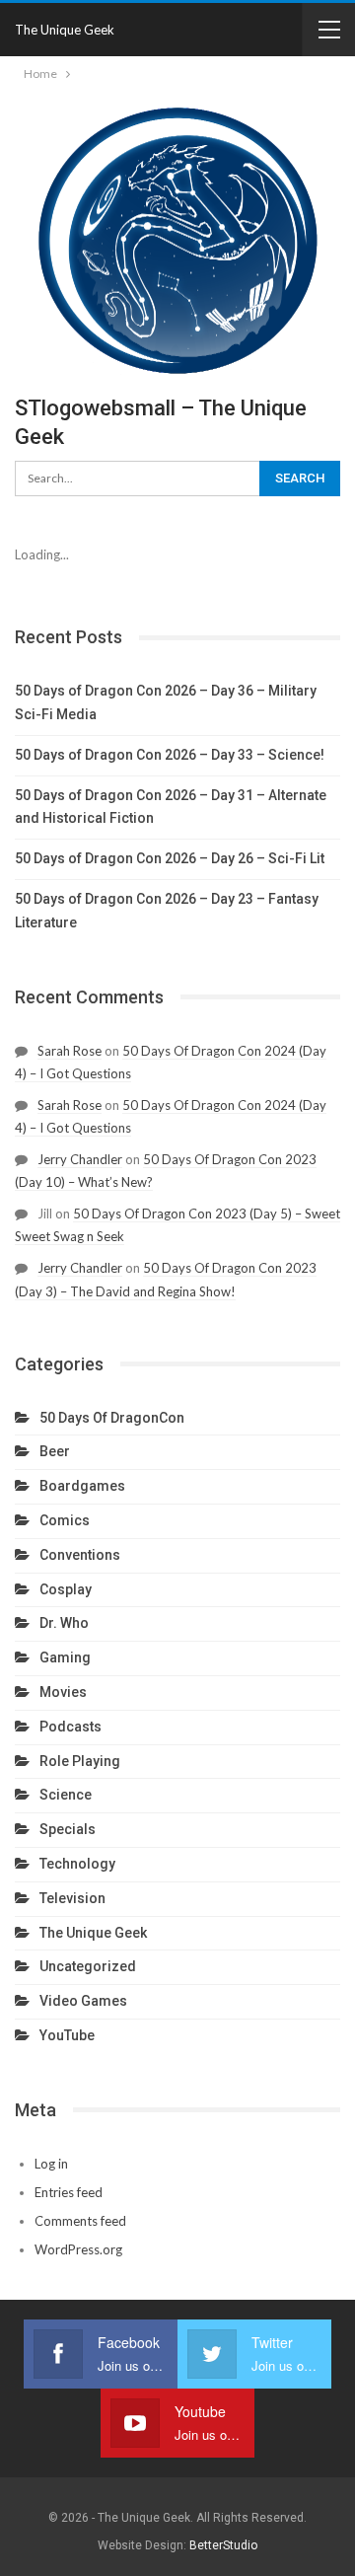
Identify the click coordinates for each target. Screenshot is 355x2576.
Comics (65, 1520)
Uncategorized (88, 1966)
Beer (55, 1451)
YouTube (67, 2035)
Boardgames (82, 1486)
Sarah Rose (70, 1051)
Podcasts (71, 1727)
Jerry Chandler (80, 1159)
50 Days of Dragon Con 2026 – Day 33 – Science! (170, 755)
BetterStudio (223, 2545)
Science (66, 1795)
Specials (68, 1829)
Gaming (65, 1657)
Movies (63, 1692)
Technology (77, 1864)
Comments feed (80, 2221)
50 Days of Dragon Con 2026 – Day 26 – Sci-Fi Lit (170, 858)
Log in (51, 2164)
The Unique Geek (65, 30)
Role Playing (80, 1761)
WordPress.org (78, 2249)
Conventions (80, 1555)
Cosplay (66, 1589)
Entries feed (69, 2192)
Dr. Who (64, 1623)
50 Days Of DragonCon (112, 1418)
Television (72, 1898)
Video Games (83, 2001)
